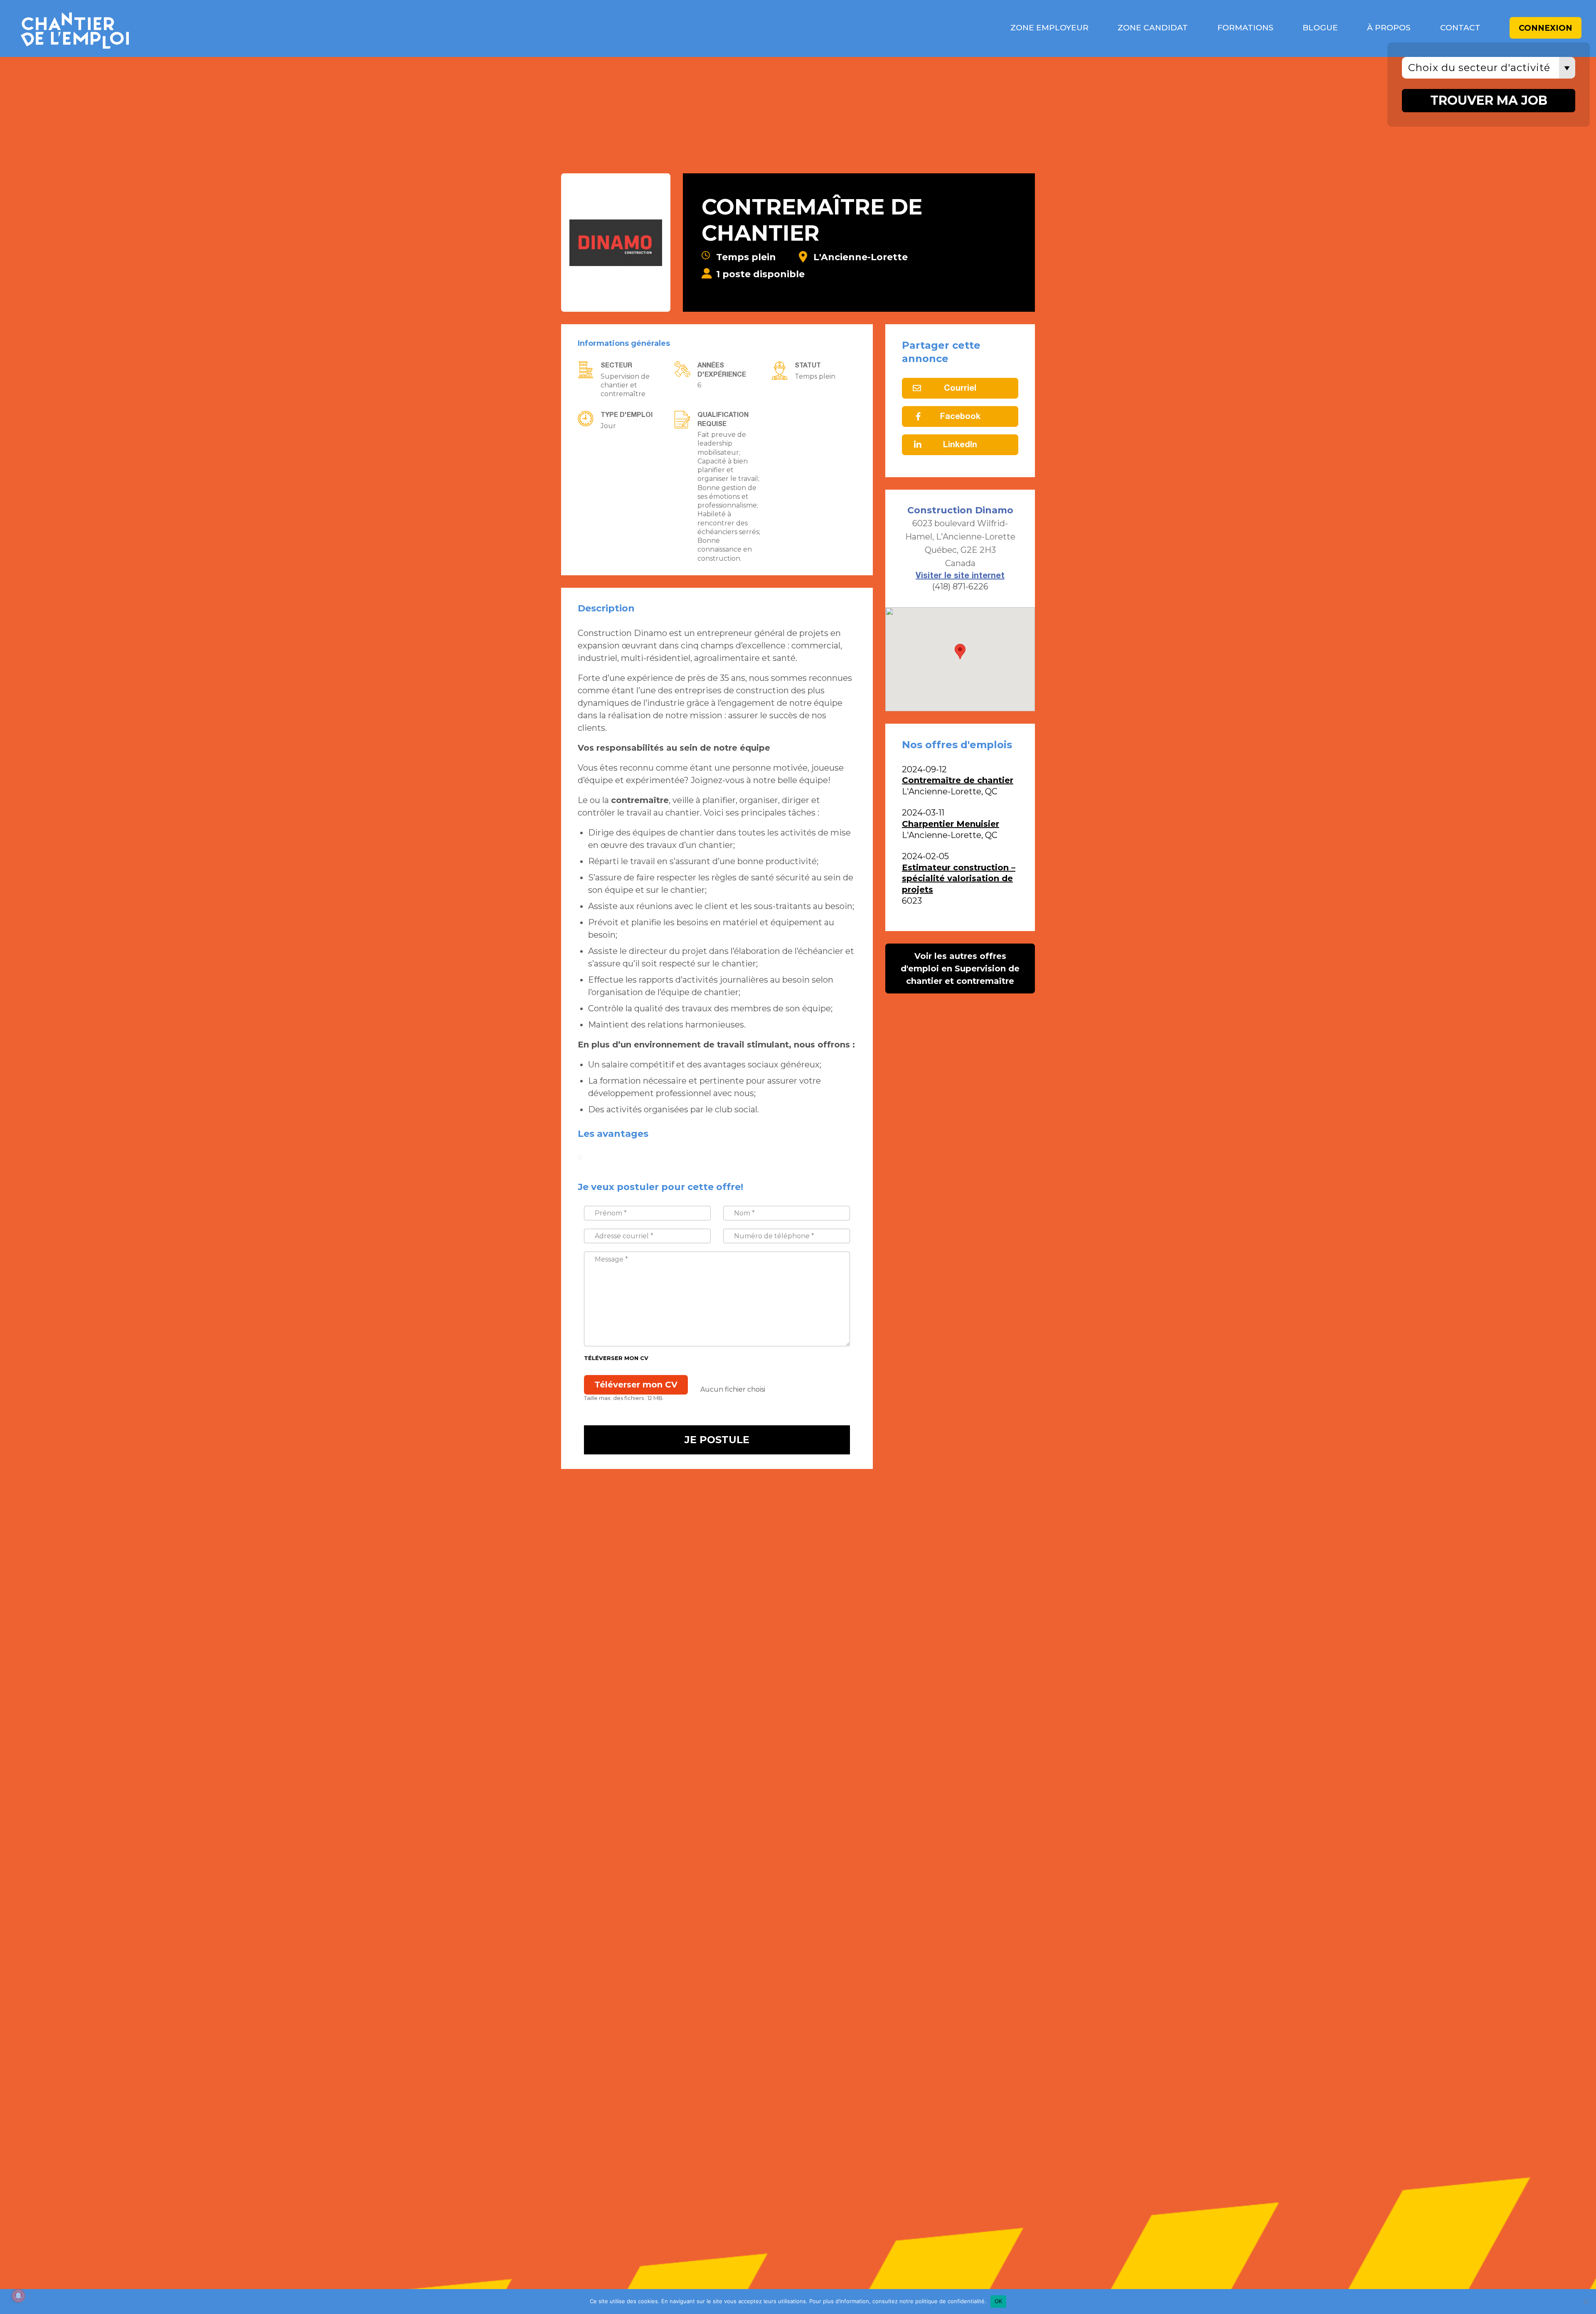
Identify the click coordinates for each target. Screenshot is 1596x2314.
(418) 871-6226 (960, 587)
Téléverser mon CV (616, 1358)
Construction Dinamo (960, 510)
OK (999, 2301)
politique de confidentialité (950, 2301)
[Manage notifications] (18, 2296)
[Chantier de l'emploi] (199, 28)
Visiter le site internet (960, 576)
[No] (1586, 2302)
